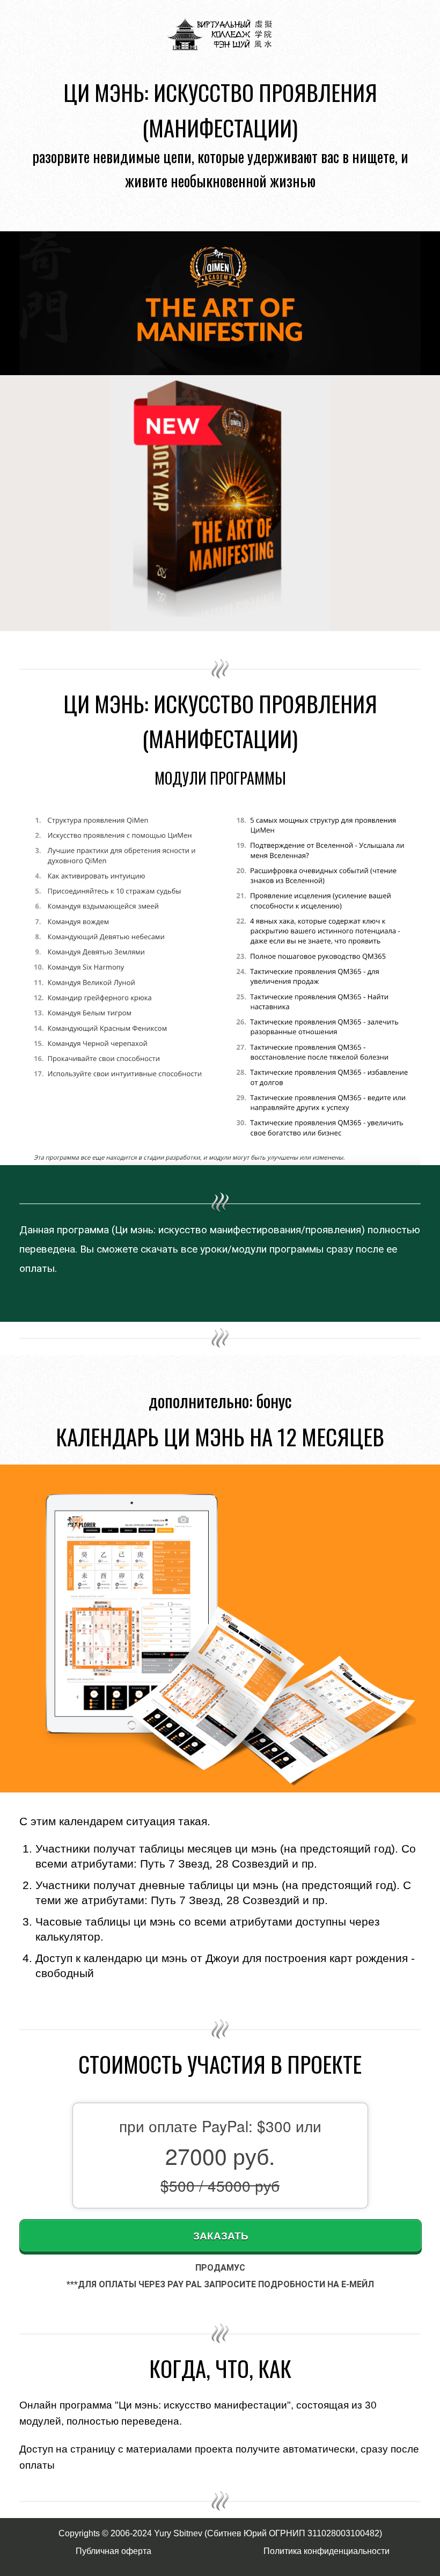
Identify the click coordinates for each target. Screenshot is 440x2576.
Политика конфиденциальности (327, 2551)
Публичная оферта (113, 2551)
